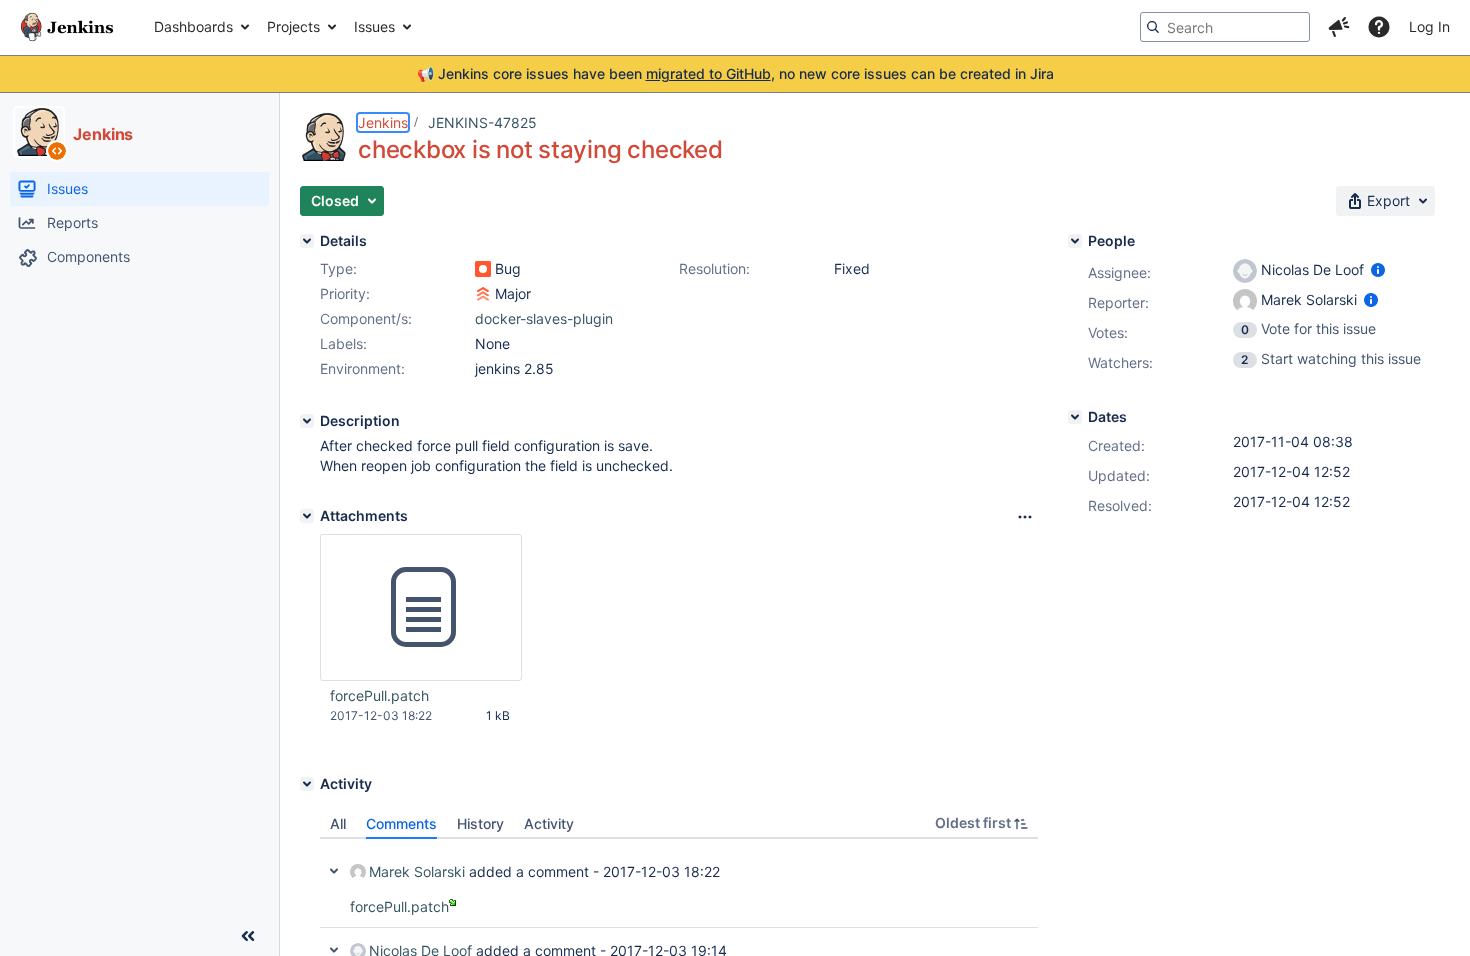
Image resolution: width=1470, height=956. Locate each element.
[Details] (307, 241)
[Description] (307, 421)
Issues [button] (374, 26)
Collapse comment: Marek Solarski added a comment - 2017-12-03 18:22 (334, 871)
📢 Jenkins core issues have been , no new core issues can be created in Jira (735, 73)
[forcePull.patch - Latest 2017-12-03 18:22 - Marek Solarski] (421, 608)
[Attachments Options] (1025, 517)
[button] (1339, 27)
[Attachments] (307, 516)
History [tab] (480, 823)
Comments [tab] (401, 823)
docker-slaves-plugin (544, 318)
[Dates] (1075, 417)
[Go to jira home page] (67, 27)
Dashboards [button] (193, 26)
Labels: (343, 343)
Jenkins (383, 122)
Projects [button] (293, 26)
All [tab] (338, 823)
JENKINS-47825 (482, 122)
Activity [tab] (549, 823)
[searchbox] (1225, 27)
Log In (1429, 26)
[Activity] (307, 784)
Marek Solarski (417, 871)
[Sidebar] (248, 936)
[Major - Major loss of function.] (483, 294)
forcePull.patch (379, 695)
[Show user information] (1378, 269)
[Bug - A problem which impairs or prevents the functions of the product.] (483, 269)
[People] (1075, 241)
